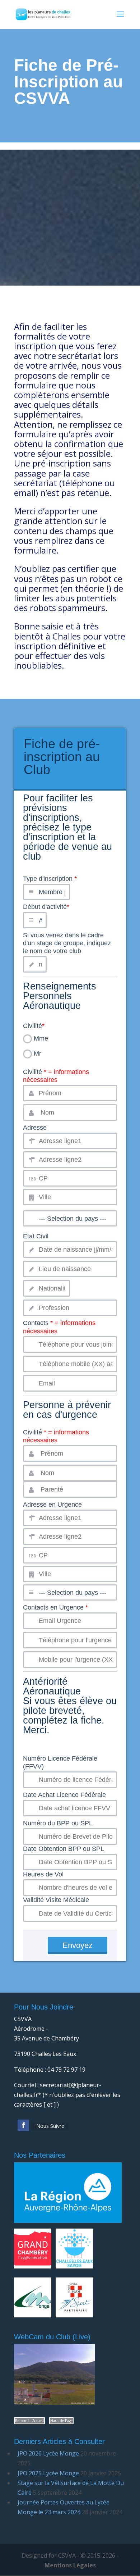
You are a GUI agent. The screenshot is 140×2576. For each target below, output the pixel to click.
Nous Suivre (50, 2126)
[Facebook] (23, 2125)
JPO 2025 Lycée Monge (48, 2473)
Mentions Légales (70, 2565)
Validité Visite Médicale (56, 1900)
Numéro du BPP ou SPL (58, 1823)
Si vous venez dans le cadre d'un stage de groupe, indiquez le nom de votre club (67, 943)
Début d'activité (46, 907)
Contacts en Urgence (55, 1607)
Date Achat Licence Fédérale (64, 1795)
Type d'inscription (67, 838)
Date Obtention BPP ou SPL (64, 1849)
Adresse (35, 1128)
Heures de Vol (43, 1874)
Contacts (59, 1327)
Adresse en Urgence (52, 1505)
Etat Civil (36, 1236)
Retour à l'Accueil (29, 2421)
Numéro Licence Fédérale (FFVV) (60, 1762)
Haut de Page (61, 2421)
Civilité (34, 1026)
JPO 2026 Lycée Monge (48, 2453)
